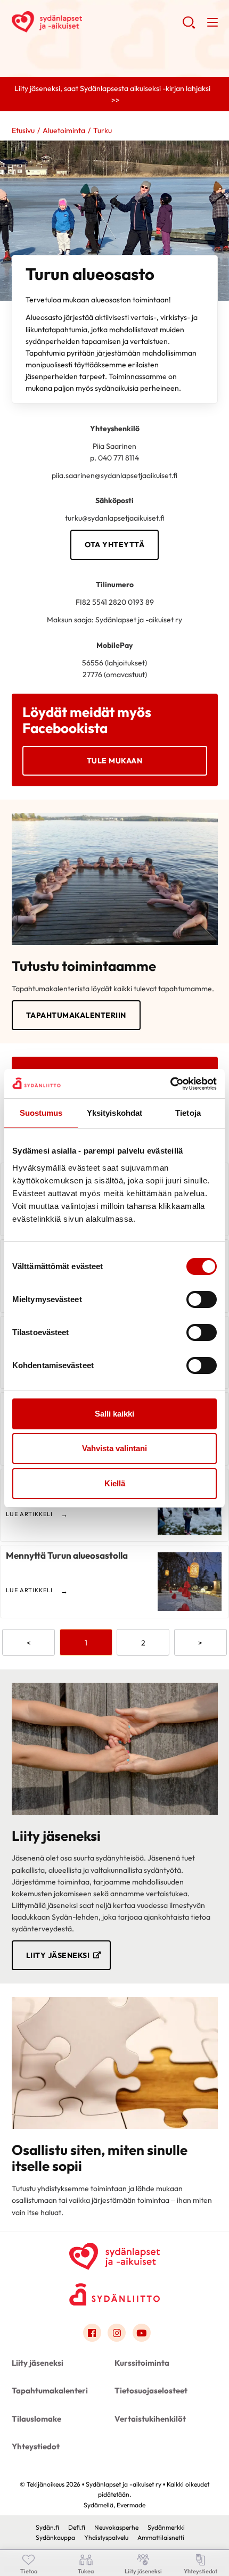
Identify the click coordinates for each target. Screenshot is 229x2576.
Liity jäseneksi (58, 1955)
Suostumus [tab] (41, 1113)
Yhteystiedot (36, 2446)
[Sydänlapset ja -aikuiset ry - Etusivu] (114, 2254)
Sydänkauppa (55, 2537)
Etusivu (23, 130)
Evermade (131, 2505)
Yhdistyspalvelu (106, 2537)
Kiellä (115, 1483)
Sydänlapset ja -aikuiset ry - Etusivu (97, 22)
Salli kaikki (114, 1414)
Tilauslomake (36, 2419)
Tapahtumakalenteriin (76, 1015)
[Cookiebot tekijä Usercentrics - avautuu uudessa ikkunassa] (170, 1084)
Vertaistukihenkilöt (150, 2419)
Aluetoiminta (64, 130)
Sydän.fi (47, 2527)
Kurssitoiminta (142, 2363)
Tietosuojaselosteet (151, 2390)
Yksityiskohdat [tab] (114, 1113)
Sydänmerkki (166, 2527)
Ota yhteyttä (114, 545)
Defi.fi (77, 2527)
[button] (189, 27)
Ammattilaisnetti (161, 2537)
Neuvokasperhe (116, 2527)
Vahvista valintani (114, 1448)
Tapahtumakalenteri (50, 2390)
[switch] (202, 1299)
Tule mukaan (115, 761)
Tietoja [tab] (188, 1113)
